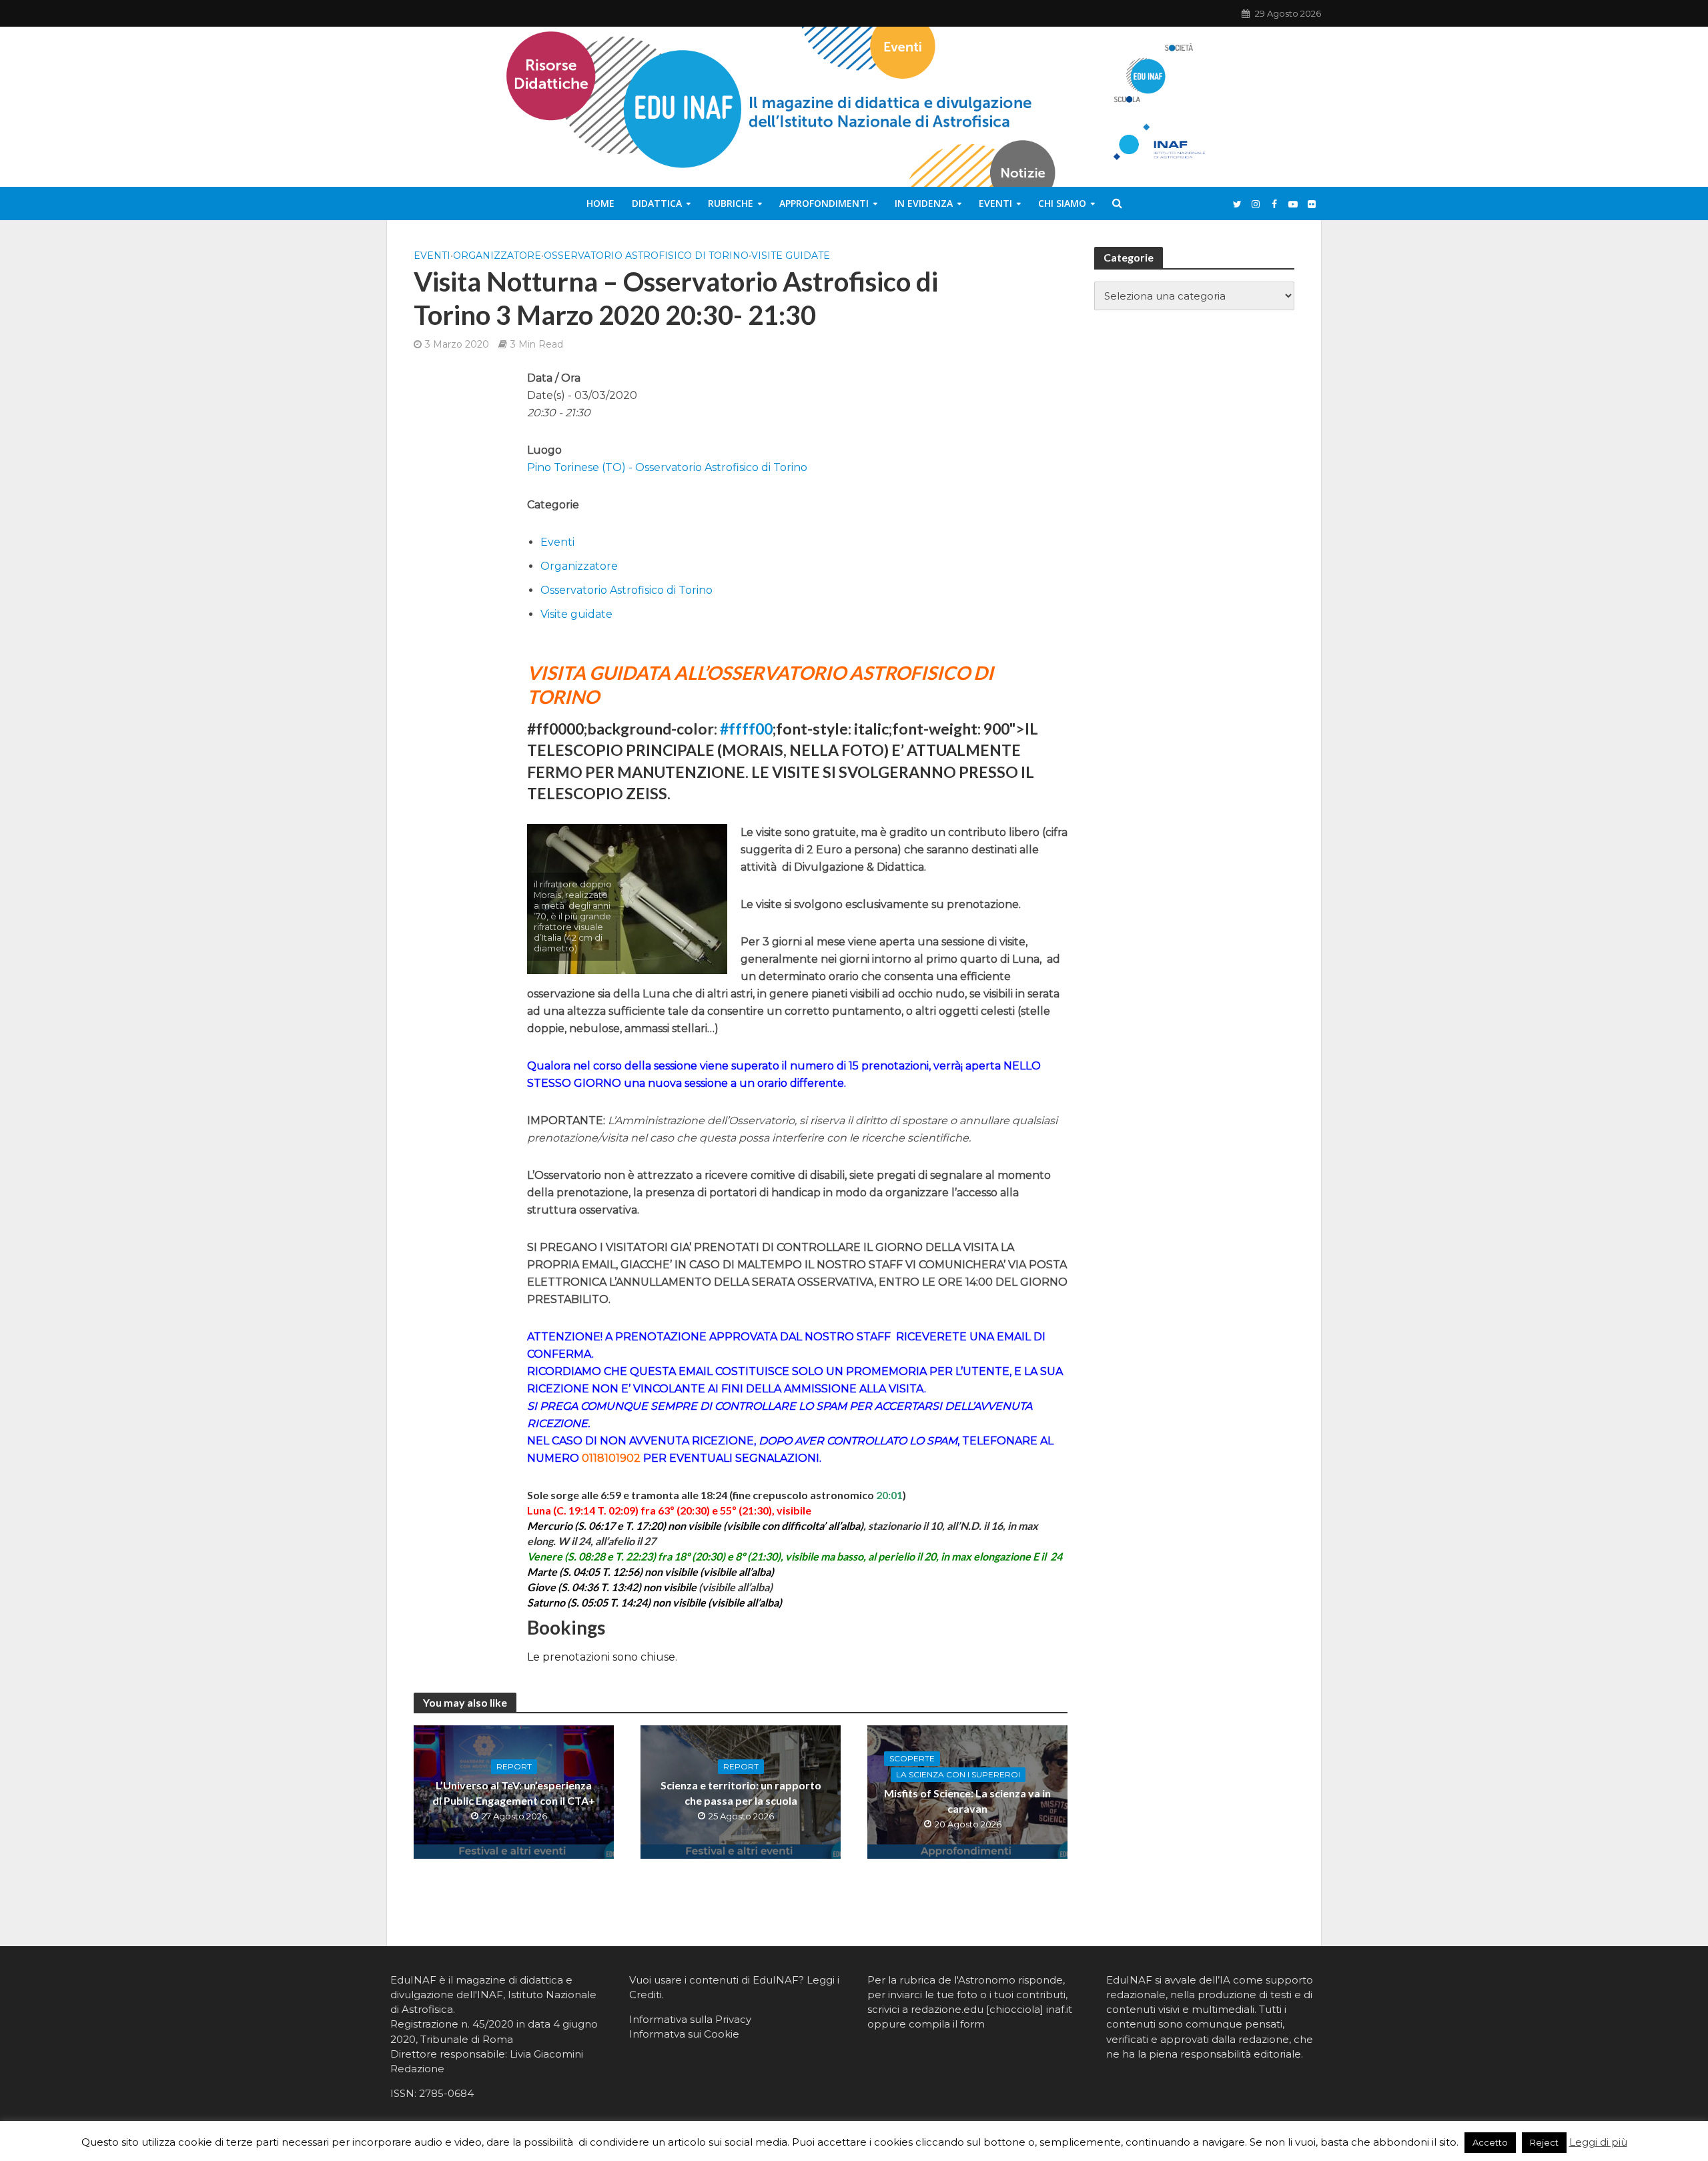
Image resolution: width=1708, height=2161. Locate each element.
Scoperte (912, 1758)
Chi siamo (1062, 203)
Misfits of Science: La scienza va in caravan (967, 1801)
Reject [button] (1544, 2142)
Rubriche (731, 203)
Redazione (417, 2069)
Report (514, 1766)
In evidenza (924, 203)
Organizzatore (497, 256)
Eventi (995, 203)
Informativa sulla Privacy (690, 2019)
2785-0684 (446, 2093)
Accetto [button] (1490, 2142)
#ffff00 (746, 729)
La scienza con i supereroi (958, 1774)
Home (600, 203)
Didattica (657, 203)
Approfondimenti (824, 203)
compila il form (947, 2024)
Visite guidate (791, 256)
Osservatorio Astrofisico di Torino (646, 256)
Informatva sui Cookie (684, 2034)
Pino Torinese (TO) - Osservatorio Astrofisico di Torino (667, 467)
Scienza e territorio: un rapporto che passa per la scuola (741, 1793)
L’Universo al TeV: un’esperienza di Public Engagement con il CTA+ (514, 1793)
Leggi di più (1598, 2142)
